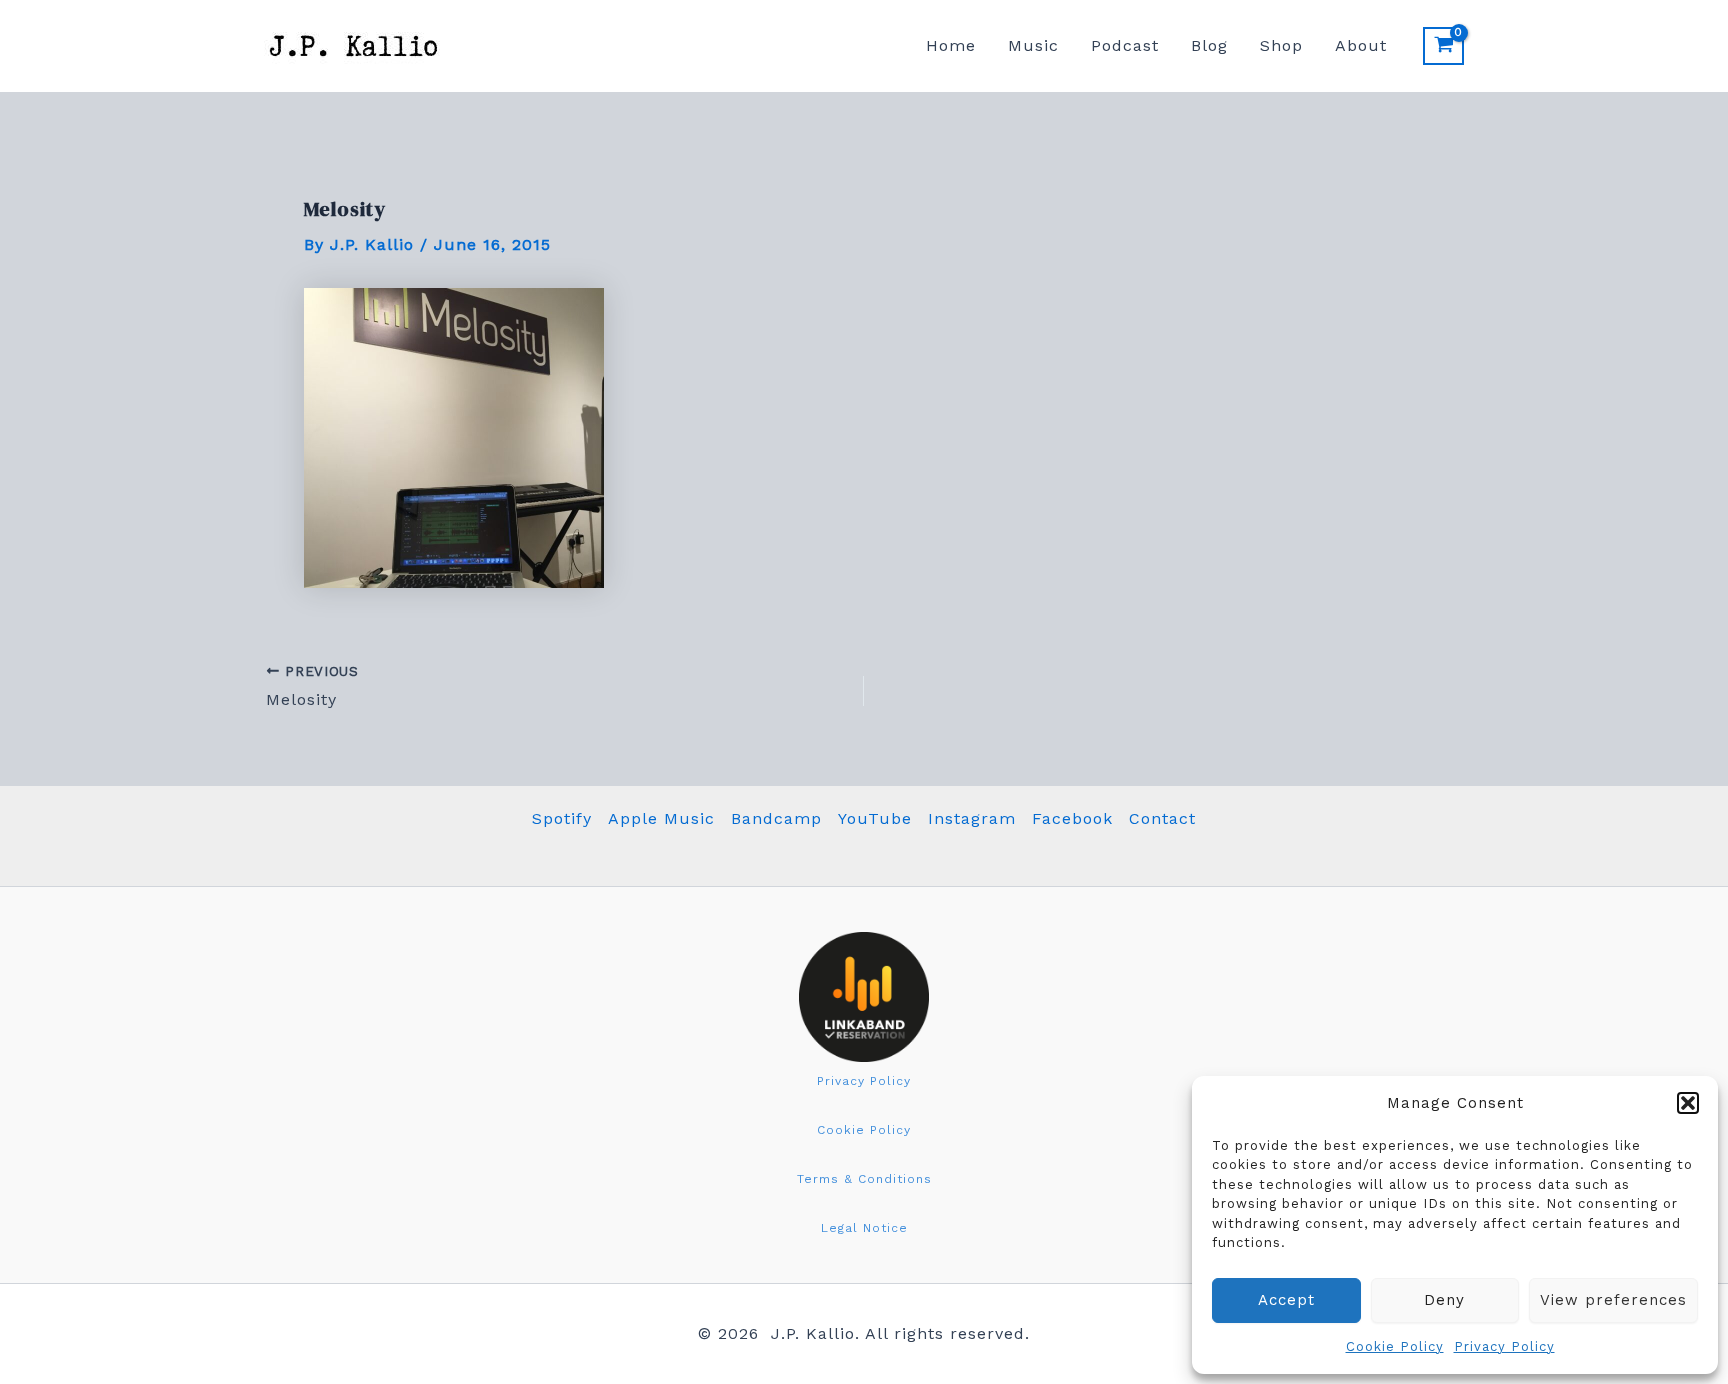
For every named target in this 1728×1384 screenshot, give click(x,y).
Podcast (1125, 45)
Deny (1444, 1300)
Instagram (972, 818)
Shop (1281, 45)
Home (951, 45)
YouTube (875, 818)
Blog (1209, 45)
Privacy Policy (1504, 1346)
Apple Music (661, 818)
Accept (1286, 1300)
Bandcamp (776, 818)
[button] (1688, 1103)
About (1361, 45)
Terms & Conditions (864, 1179)
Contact (1162, 818)
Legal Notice (864, 1228)
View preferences (1613, 1300)
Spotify (562, 818)
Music (1033, 45)
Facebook (1072, 818)
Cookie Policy (1395, 1346)
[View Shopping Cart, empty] (1443, 46)
